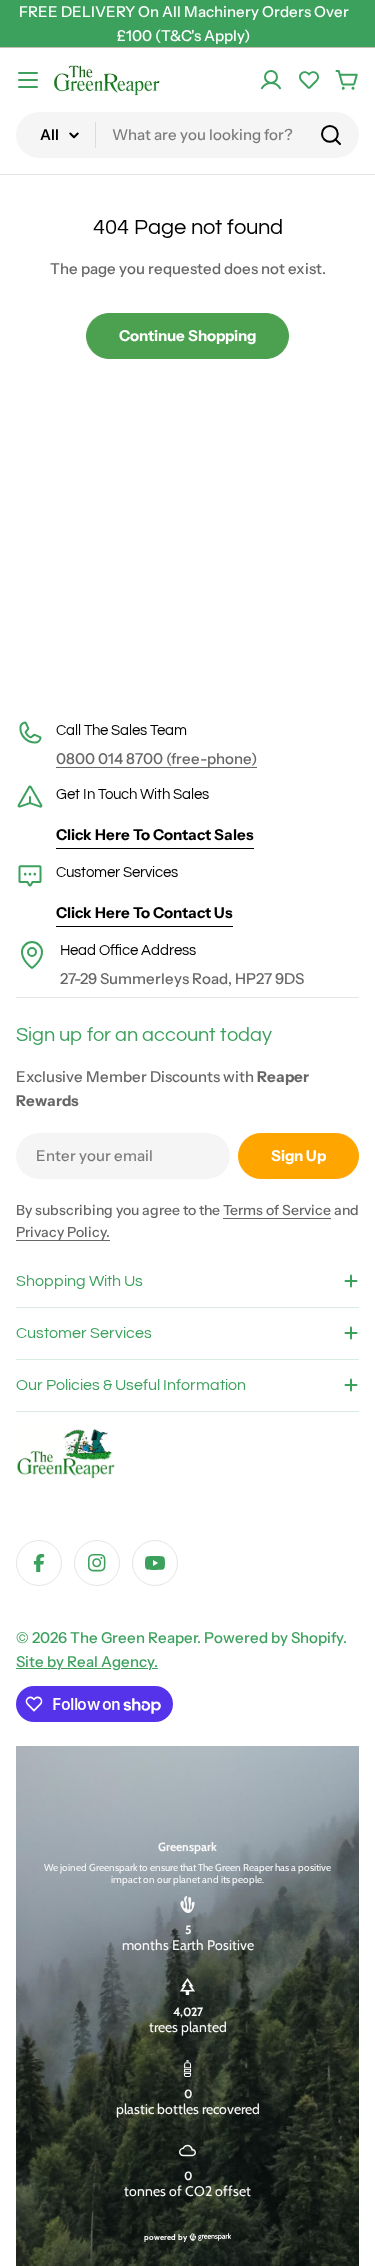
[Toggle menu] (28, 80)
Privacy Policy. (63, 1232)
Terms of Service (277, 1210)
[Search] (331, 135)
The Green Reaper (133, 1637)
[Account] (271, 80)
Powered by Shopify (273, 1637)
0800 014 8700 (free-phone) (156, 758)
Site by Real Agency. (87, 1661)
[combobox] (187, 135)
